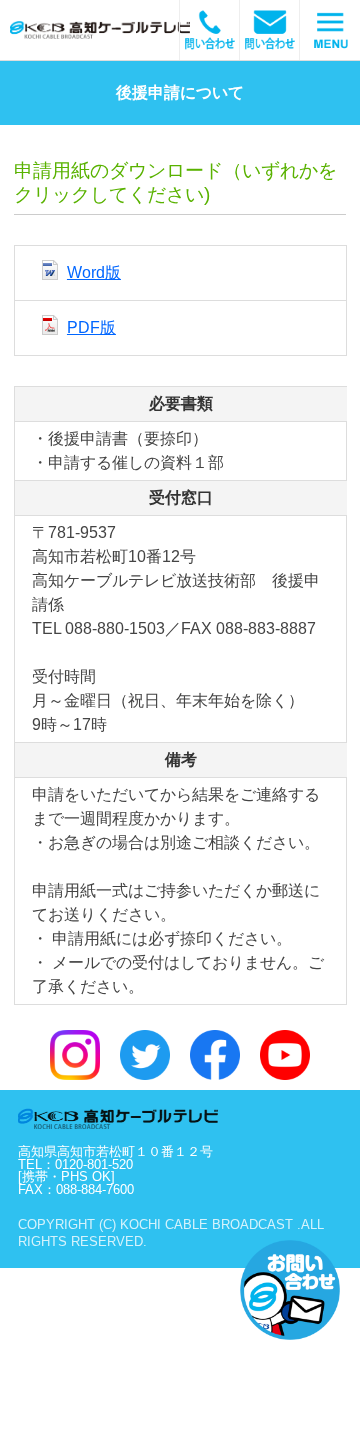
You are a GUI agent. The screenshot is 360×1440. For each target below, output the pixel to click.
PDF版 (91, 327)
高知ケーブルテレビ (125, 30)
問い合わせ (270, 30)
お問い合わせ (290, 1290)
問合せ (210, 30)
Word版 (94, 272)
